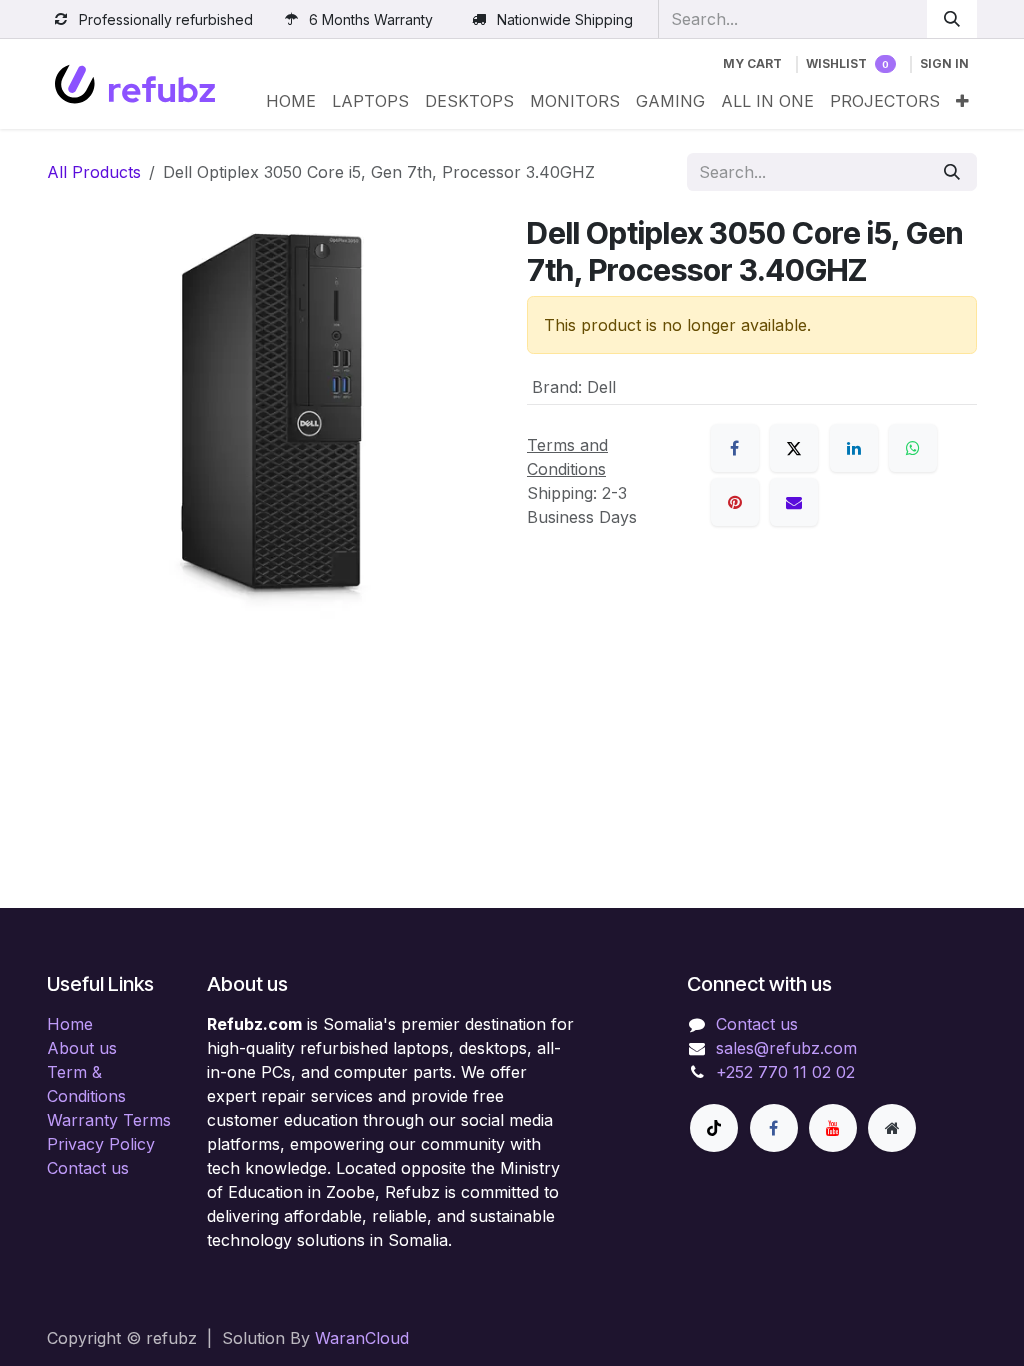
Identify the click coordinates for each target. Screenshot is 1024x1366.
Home (70, 1024)
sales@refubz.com (786, 1048)
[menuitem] (291, 101)
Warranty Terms (109, 1120)
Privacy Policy (101, 1144)
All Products (94, 172)
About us (82, 1048)
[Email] (794, 502)
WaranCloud (362, 1338)
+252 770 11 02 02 (785, 1072)
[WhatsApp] (913, 448)
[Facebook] (735, 448)
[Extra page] (892, 1128)
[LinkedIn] (854, 448)
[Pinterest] (735, 502)
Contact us (88, 1168)
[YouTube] (833, 1128)
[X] (794, 448)
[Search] (952, 19)
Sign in (944, 63)
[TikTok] (714, 1128)
